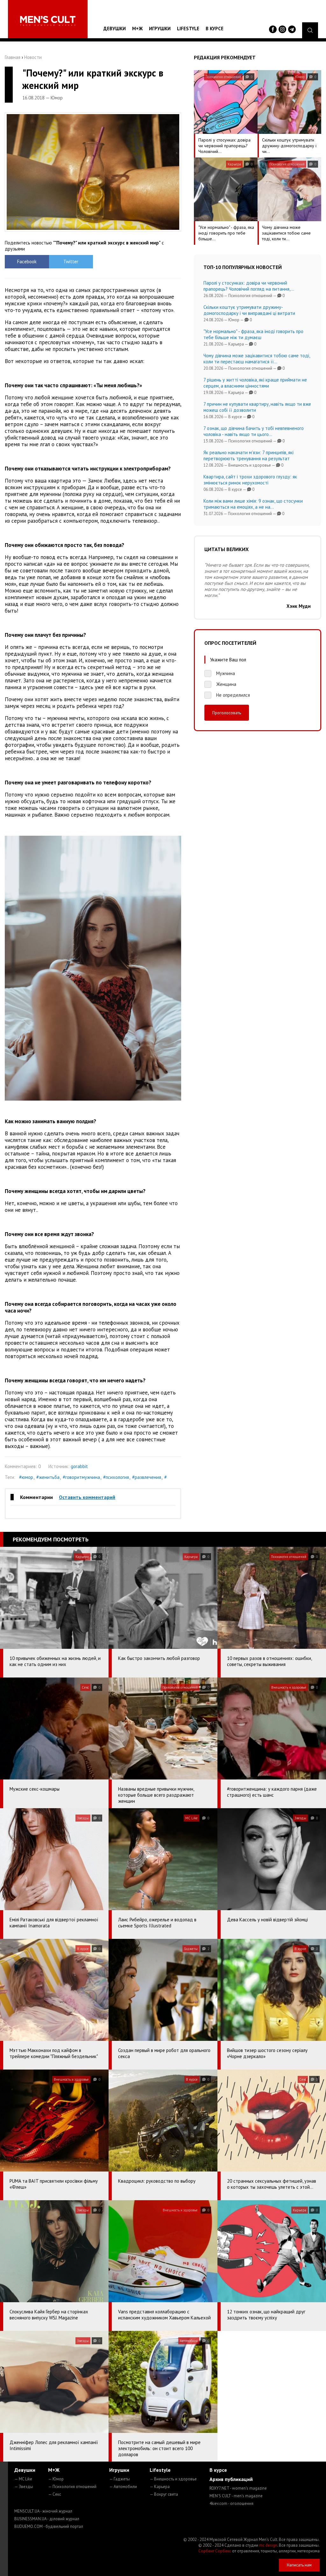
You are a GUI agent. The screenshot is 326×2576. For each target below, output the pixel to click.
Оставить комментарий (87, 1497)
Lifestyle (188, 29)
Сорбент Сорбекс (215, 2551)
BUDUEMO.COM (49, 2526)
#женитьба (48, 1477)
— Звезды (24, 2487)
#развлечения (147, 1477)
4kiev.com (231, 2503)
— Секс (55, 2494)
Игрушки (160, 29)
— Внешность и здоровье (173, 2479)
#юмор (26, 1477)
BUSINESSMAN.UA (47, 2519)
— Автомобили (123, 2487)
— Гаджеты (120, 2479)
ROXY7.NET (238, 2488)
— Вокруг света (164, 2494)
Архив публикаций (231, 2479)
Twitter (71, 262)
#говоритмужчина (81, 1477)
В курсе (215, 29)
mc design (268, 2545)
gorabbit (79, 1466)
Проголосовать (227, 713)
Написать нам (299, 2565)
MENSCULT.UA (43, 2511)
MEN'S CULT (236, 2496)
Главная (13, 57)
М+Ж (137, 29)
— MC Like (23, 2479)
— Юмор (56, 2479)
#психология (116, 1477)
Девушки (115, 29)
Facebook (27, 262)
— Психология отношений (72, 2487)
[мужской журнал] (48, 21)
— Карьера (160, 2487)
